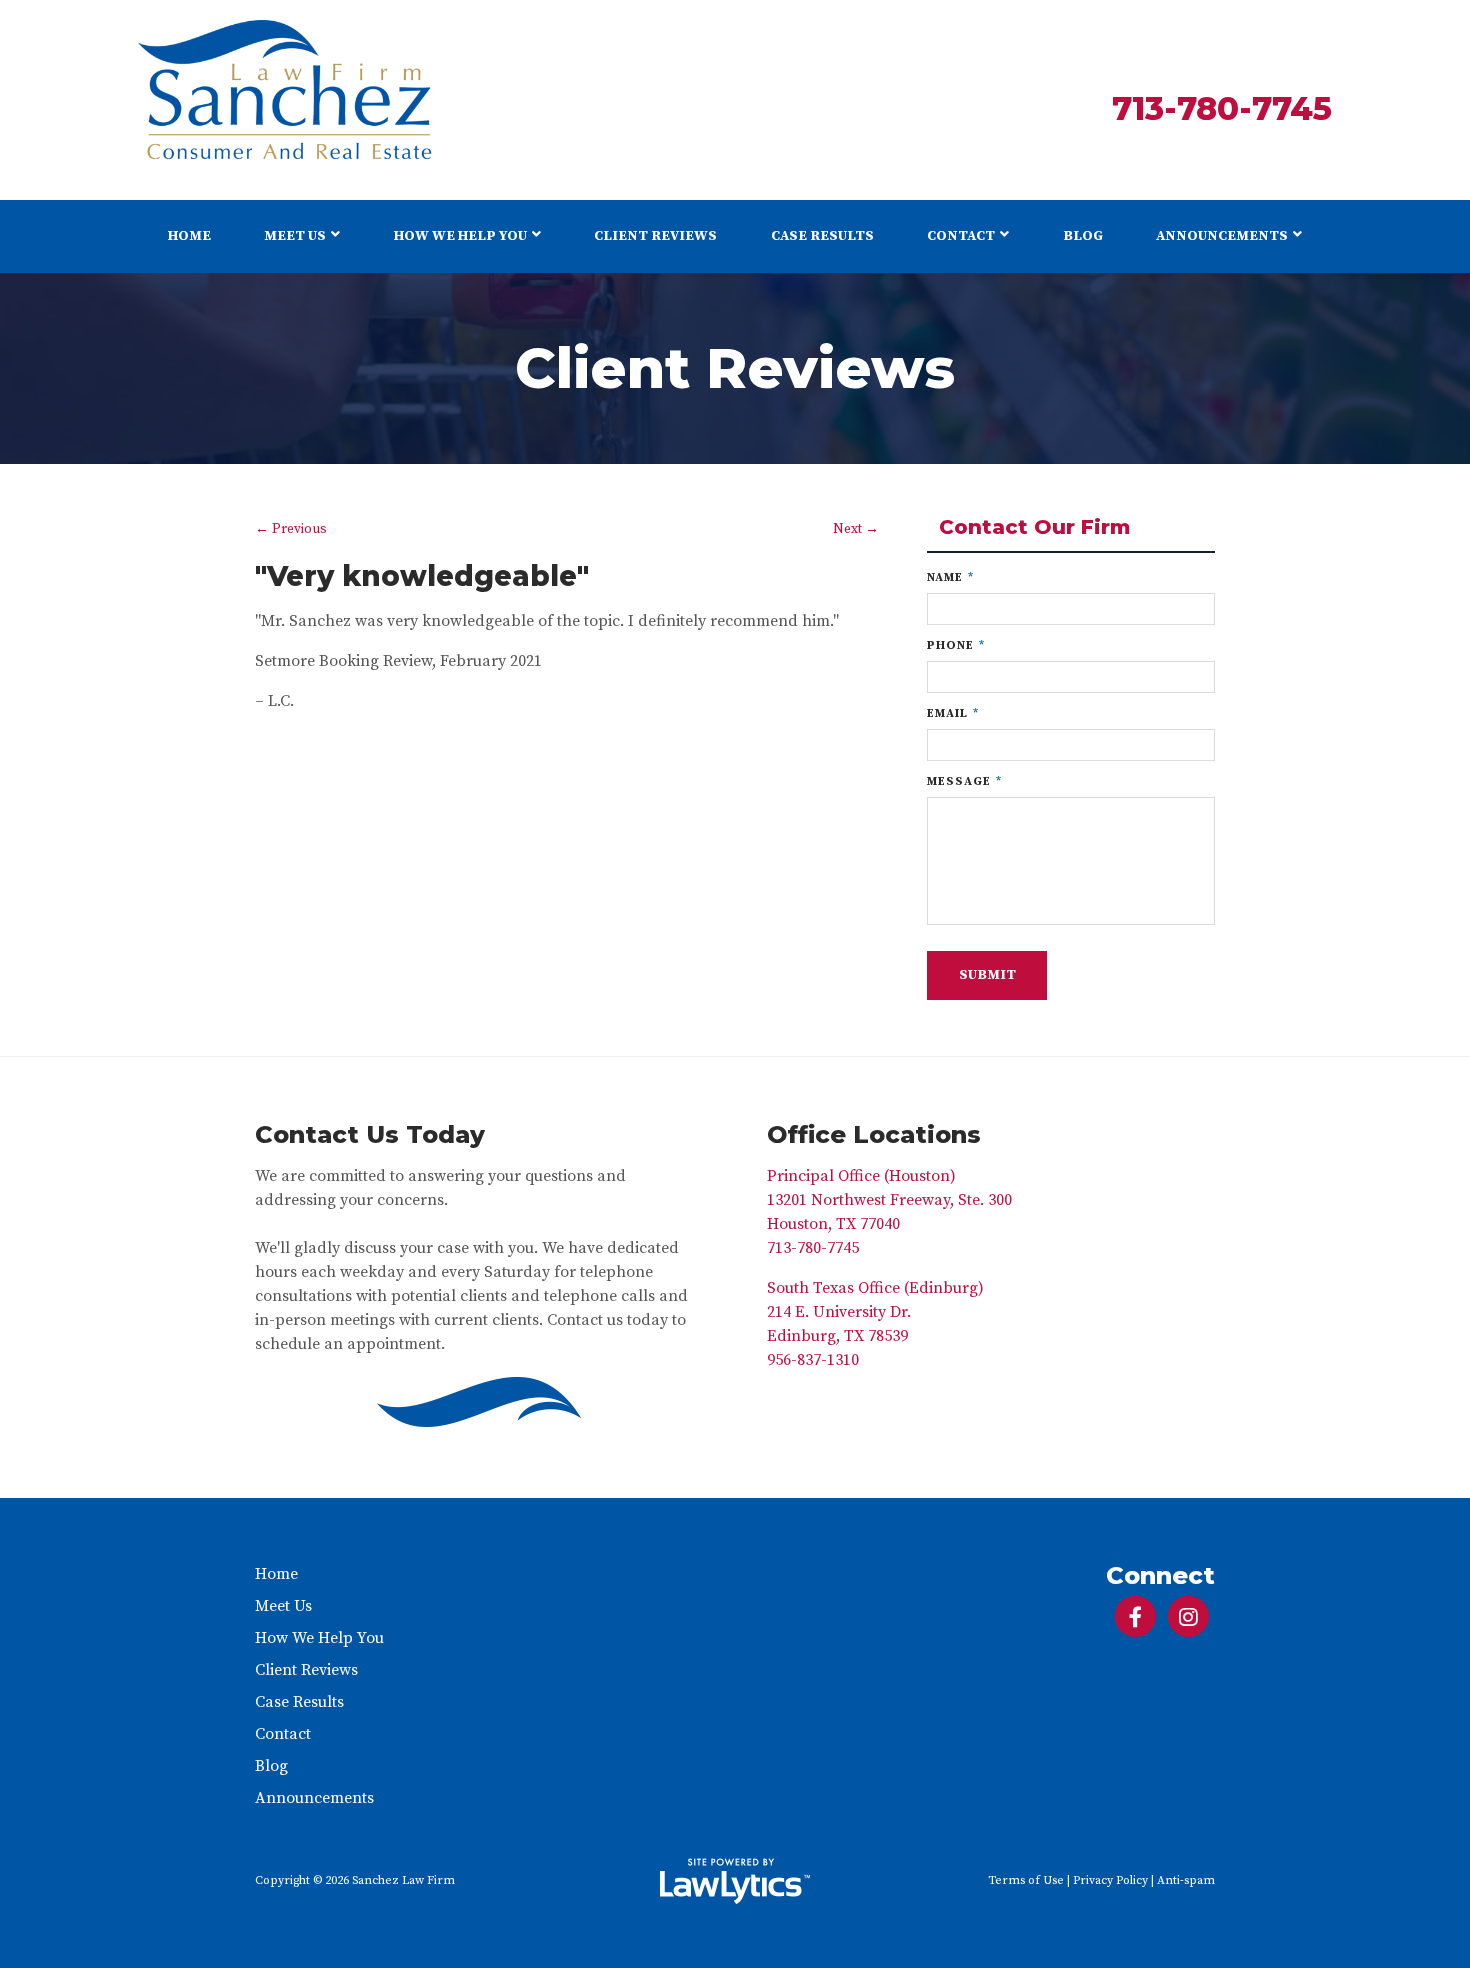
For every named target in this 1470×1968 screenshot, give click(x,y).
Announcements (1222, 236)
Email (953, 713)
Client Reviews (655, 236)
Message (964, 781)
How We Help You (460, 236)
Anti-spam (1186, 1880)
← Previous (291, 529)
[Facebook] (1134, 1617)
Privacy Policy (1110, 1880)
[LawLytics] (735, 1881)
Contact (961, 236)
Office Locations (874, 1134)
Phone (956, 645)
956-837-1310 (813, 1360)
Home (189, 236)
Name (950, 577)
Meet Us (295, 236)
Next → (856, 529)
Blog (1083, 236)
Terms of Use (1026, 1880)
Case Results (822, 236)
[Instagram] (1188, 1617)
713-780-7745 (1222, 108)
